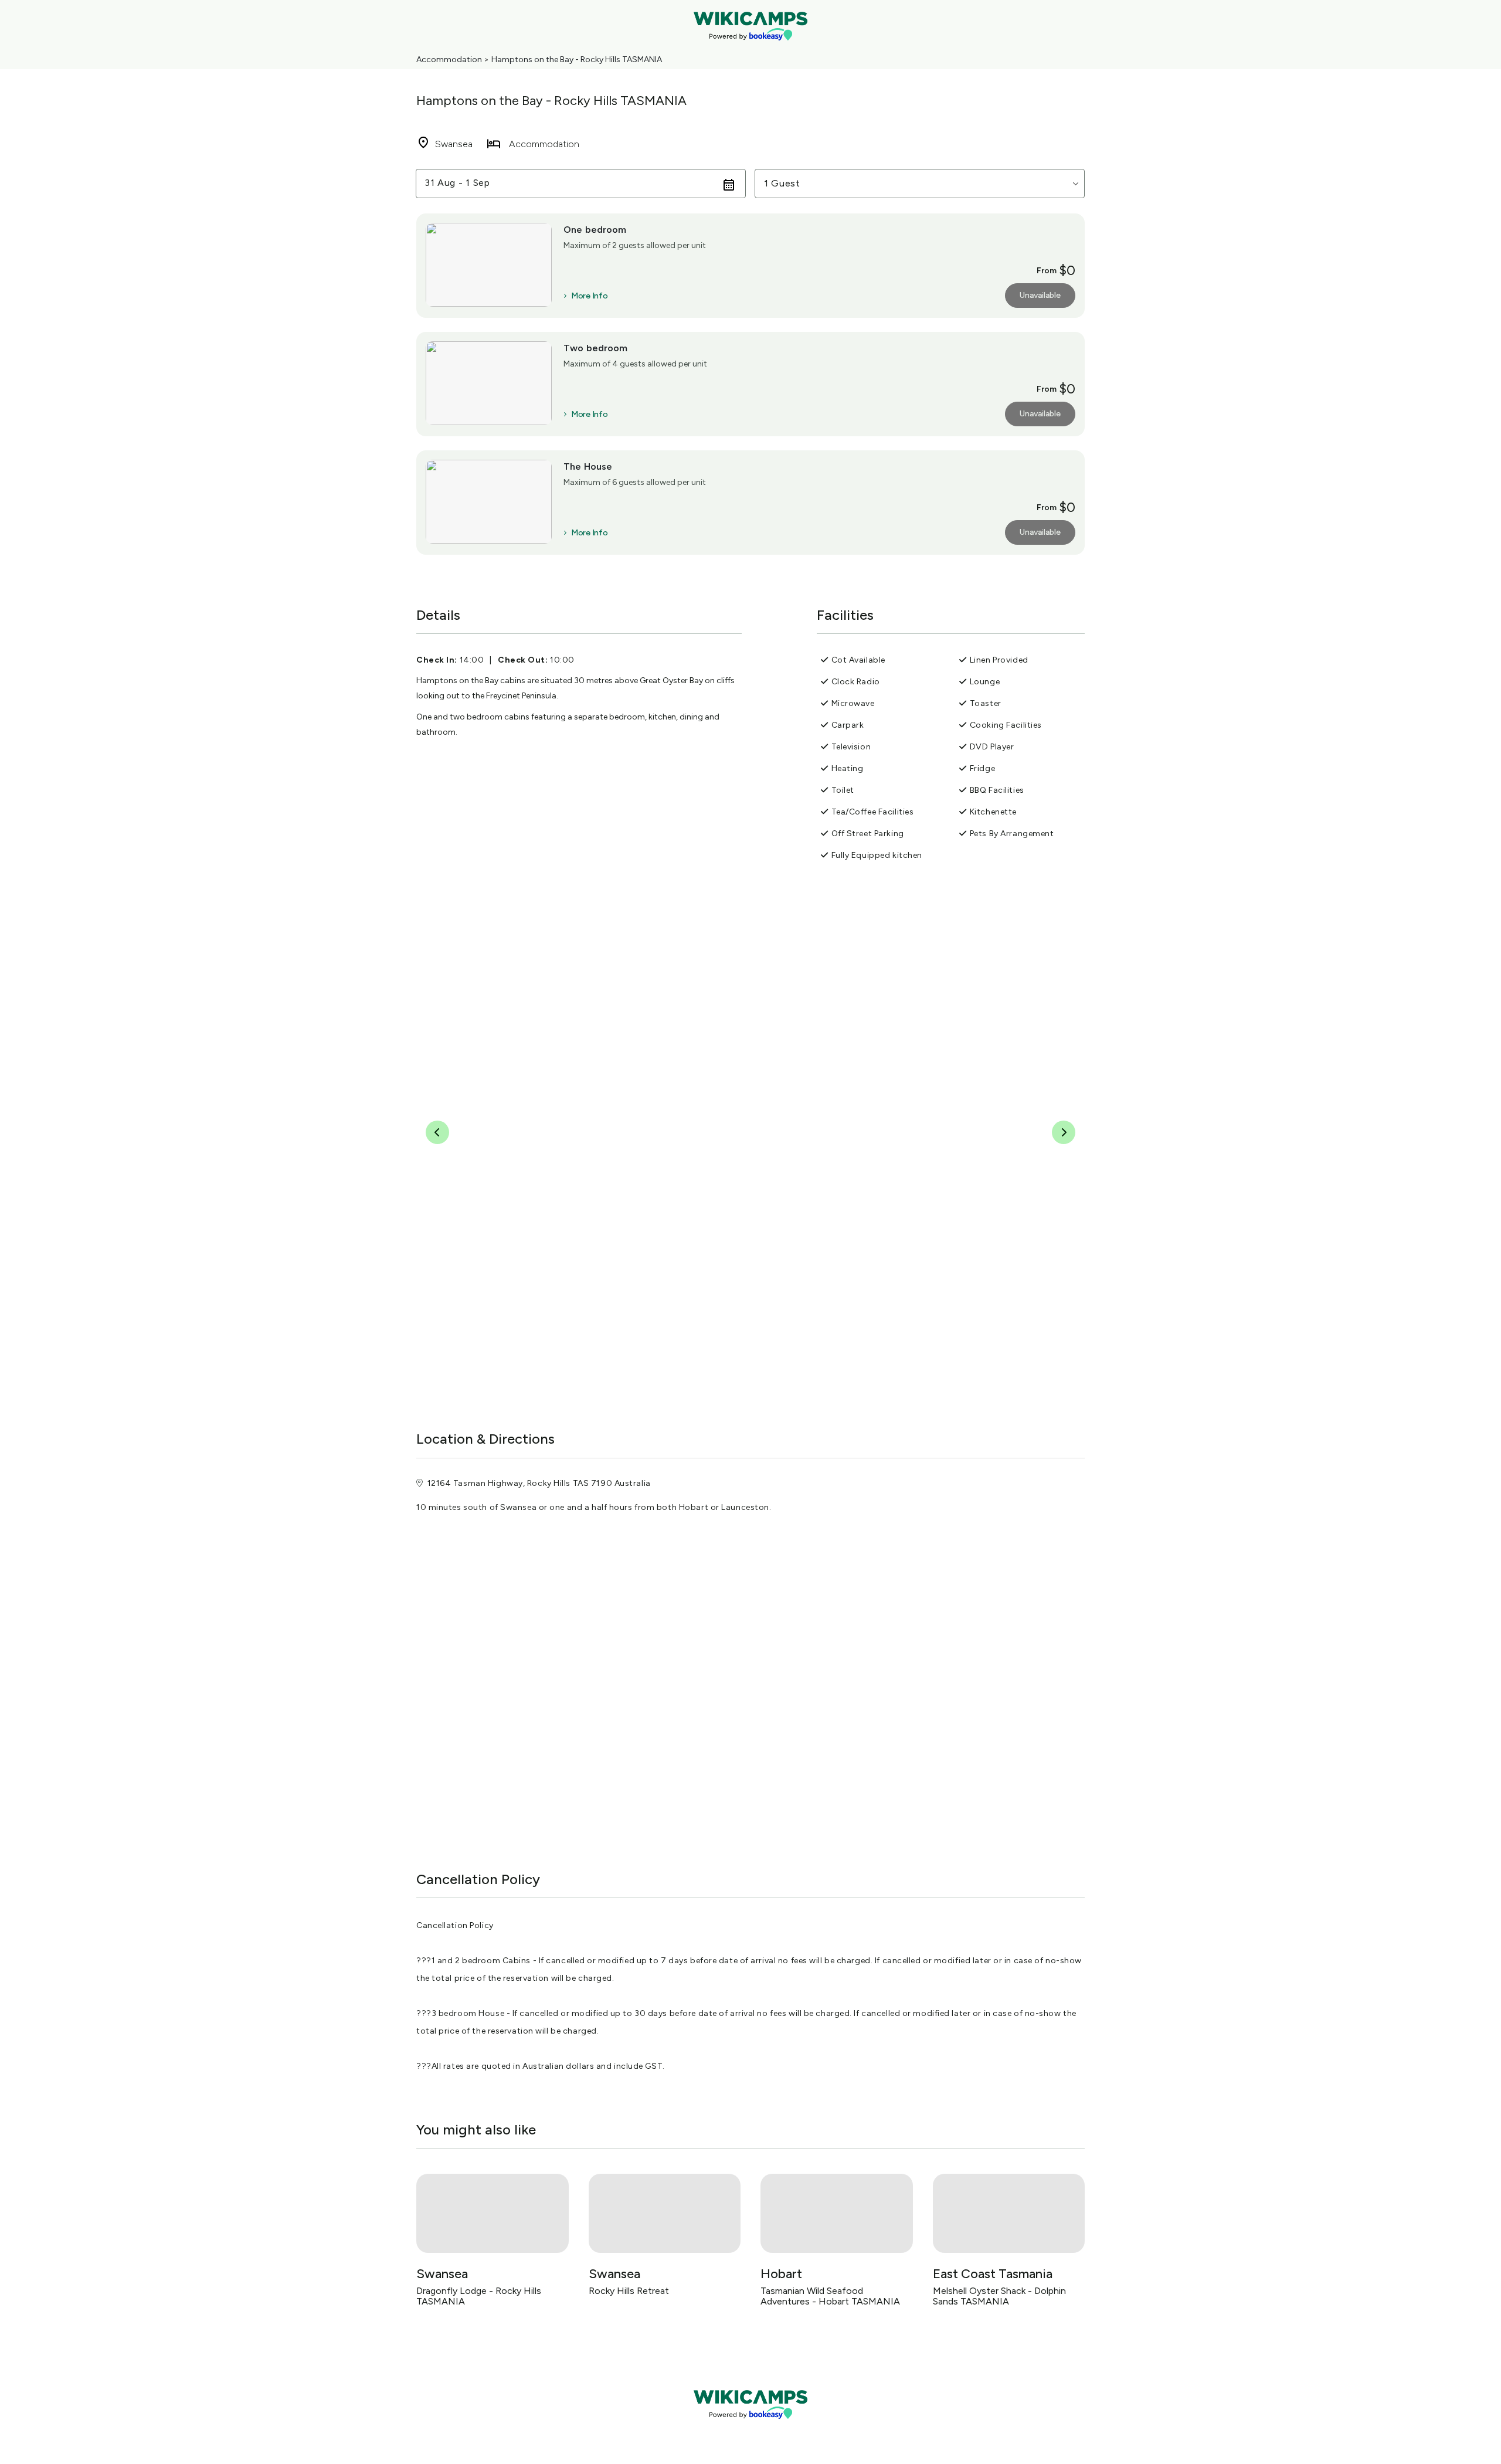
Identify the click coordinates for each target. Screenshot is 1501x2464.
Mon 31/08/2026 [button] (464, 183)
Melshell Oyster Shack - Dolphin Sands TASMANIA (999, 2296)
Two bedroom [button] (596, 348)
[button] (920, 184)
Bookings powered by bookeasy (750, 2429)
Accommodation (449, 60)
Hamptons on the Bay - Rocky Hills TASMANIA (577, 60)
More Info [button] (589, 296)
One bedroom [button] (595, 230)
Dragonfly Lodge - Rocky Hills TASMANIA (479, 2296)
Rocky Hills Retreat (629, 2291)
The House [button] (588, 466)
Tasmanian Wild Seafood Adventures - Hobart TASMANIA (830, 2296)
